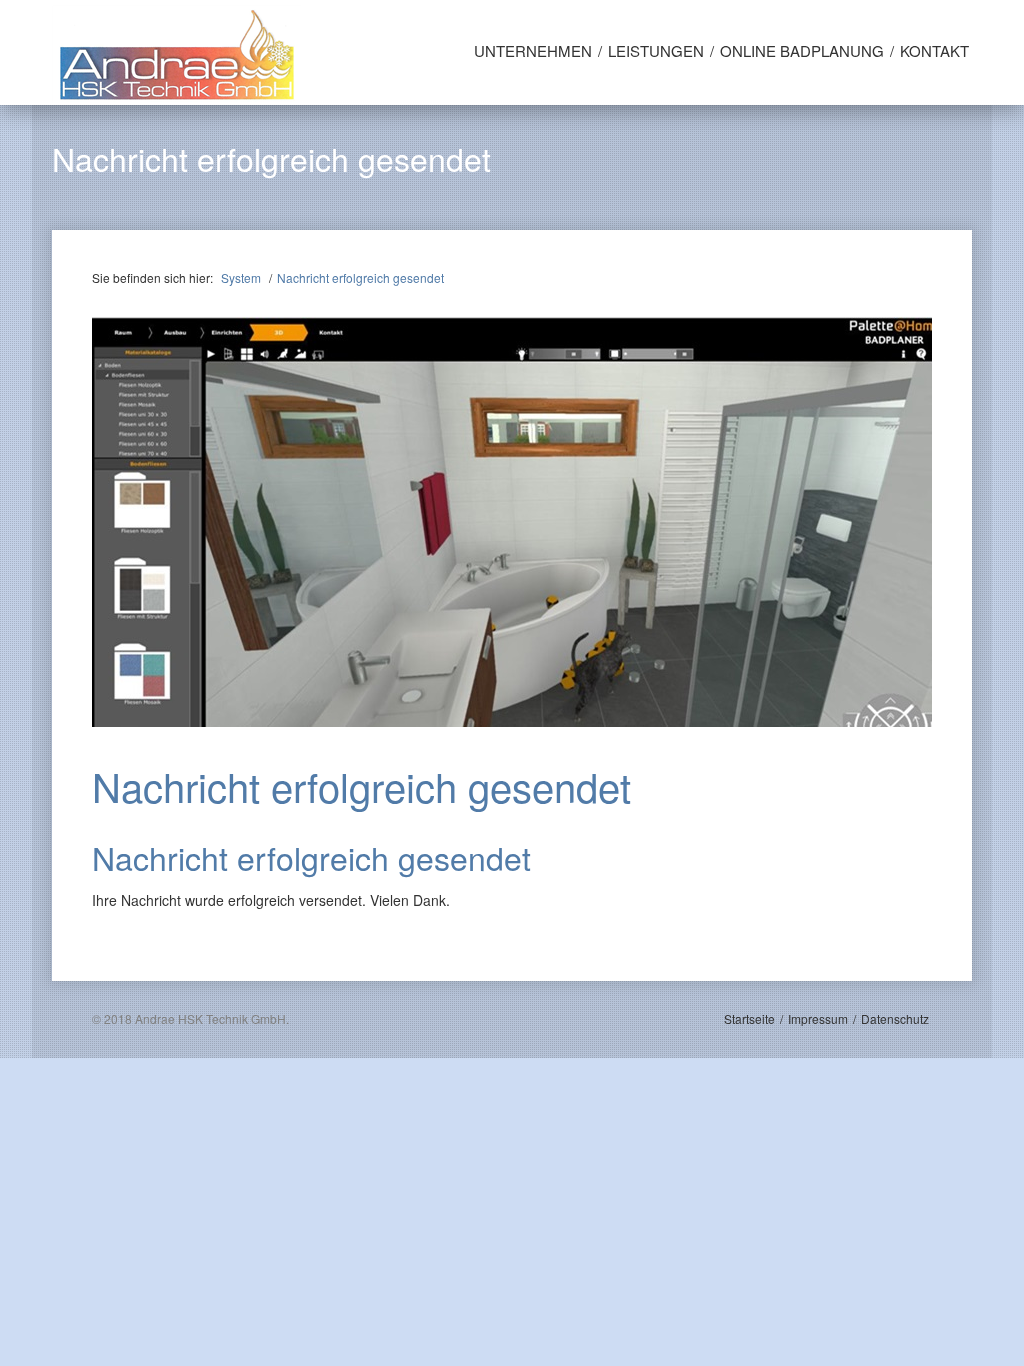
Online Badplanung (802, 50)
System (241, 277)
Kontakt (934, 50)
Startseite (749, 1018)
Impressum (818, 1018)
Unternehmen (533, 50)
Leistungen (656, 50)
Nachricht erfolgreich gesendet (360, 277)
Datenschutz (895, 1018)
